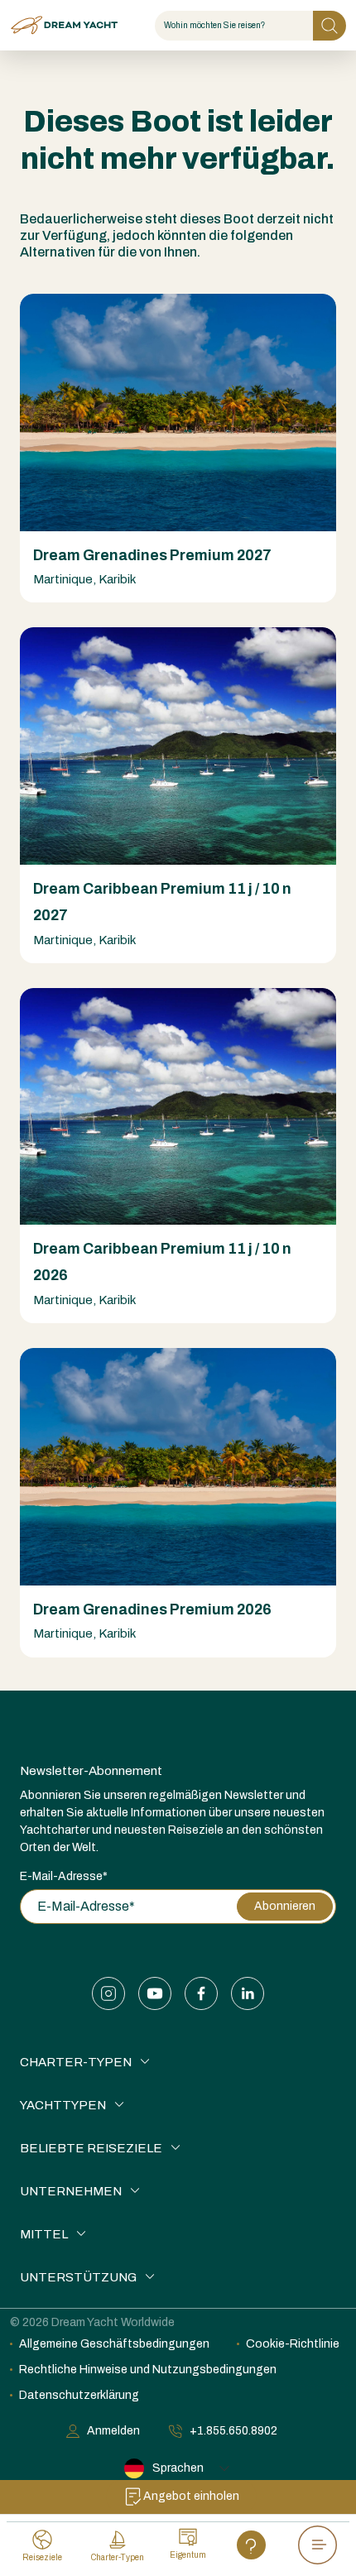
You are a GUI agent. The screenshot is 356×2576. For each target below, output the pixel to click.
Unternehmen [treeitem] (71, 2191)
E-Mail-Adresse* (64, 1876)
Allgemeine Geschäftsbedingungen (114, 2344)
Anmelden (113, 2431)
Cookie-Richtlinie (293, 2344)
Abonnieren (285, 1906)
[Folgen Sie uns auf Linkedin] (248, 1993)
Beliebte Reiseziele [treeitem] (91, 2148)
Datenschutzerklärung (79, 2395)
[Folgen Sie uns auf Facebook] (201, 1993)
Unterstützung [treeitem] (78, 2277)
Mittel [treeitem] (44, 2234)
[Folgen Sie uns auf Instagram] (108, 1993)
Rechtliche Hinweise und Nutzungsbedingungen (148, 2370)
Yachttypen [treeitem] (63, 2105)
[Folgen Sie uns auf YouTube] (155, 1993)
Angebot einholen (191, 2496)
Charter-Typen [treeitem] (76, 2062)
